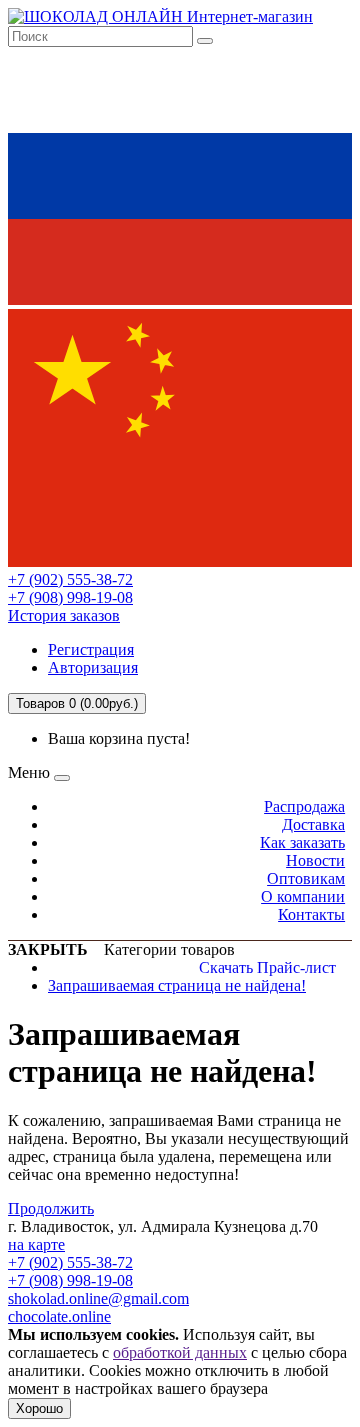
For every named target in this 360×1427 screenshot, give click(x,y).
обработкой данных (180, 1352)
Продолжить (51, 1208)
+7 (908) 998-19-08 (70, 597)
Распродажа (304, 806)
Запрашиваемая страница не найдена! (177, 985)
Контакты (311, 914)
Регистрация (91, 649)
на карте (36, 1244)
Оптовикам (306, 878)
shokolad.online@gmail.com (98, 1298)
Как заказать (302, 842)
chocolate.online (59, 1316)
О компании (303, 896)
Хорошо (39, 1408)
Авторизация (93, 667)
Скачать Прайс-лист (267, 967)
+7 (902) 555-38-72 (70, 579)
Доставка (313, 824)
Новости (315, 860)
